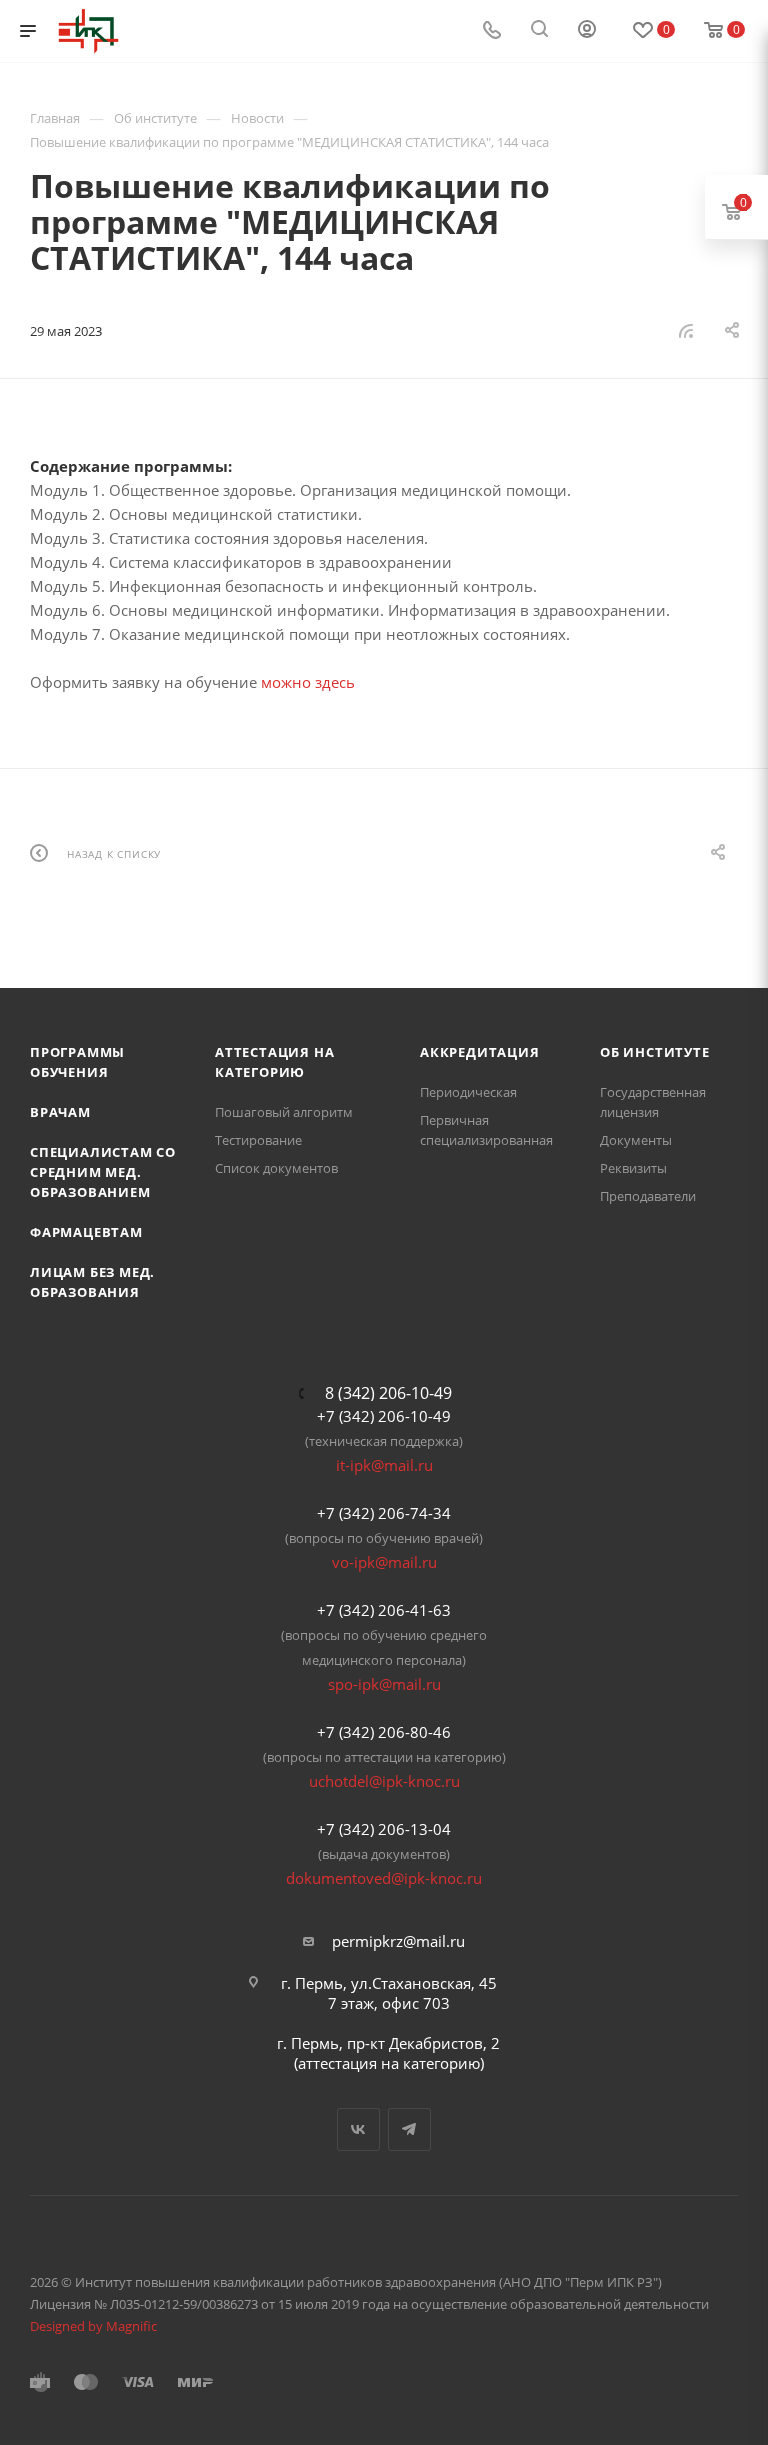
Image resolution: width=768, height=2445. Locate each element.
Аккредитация (480, 1052)
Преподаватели (648, 1196)
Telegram (409, 2129)
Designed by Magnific (93, 2326)
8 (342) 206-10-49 (388, 1393)
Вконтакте (358, 2129)
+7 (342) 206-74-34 (384, 1513)
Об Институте (655, 1052)
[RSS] (686, 330)
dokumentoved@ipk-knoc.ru (384, 1878)
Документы (636, 1140)
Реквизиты (633, 1168)
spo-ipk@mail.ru (384, 1684)
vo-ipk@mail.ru (384, 1562)
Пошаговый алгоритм (284, 1112)
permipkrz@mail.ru (398, 1941)
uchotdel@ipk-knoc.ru (384, 1781)
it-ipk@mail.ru (384, 1465)
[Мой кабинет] (587, 31)
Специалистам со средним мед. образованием (103, 1172)
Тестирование (258, 1140)
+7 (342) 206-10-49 (384, 1416)
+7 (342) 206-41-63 (384, 1610)
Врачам (60, 1112)
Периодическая (468, 1092)
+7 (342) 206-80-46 (384, 1732)
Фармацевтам (86, 1232)
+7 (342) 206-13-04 (384, 1829)
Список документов (276, 1168)
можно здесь (308, 682)
